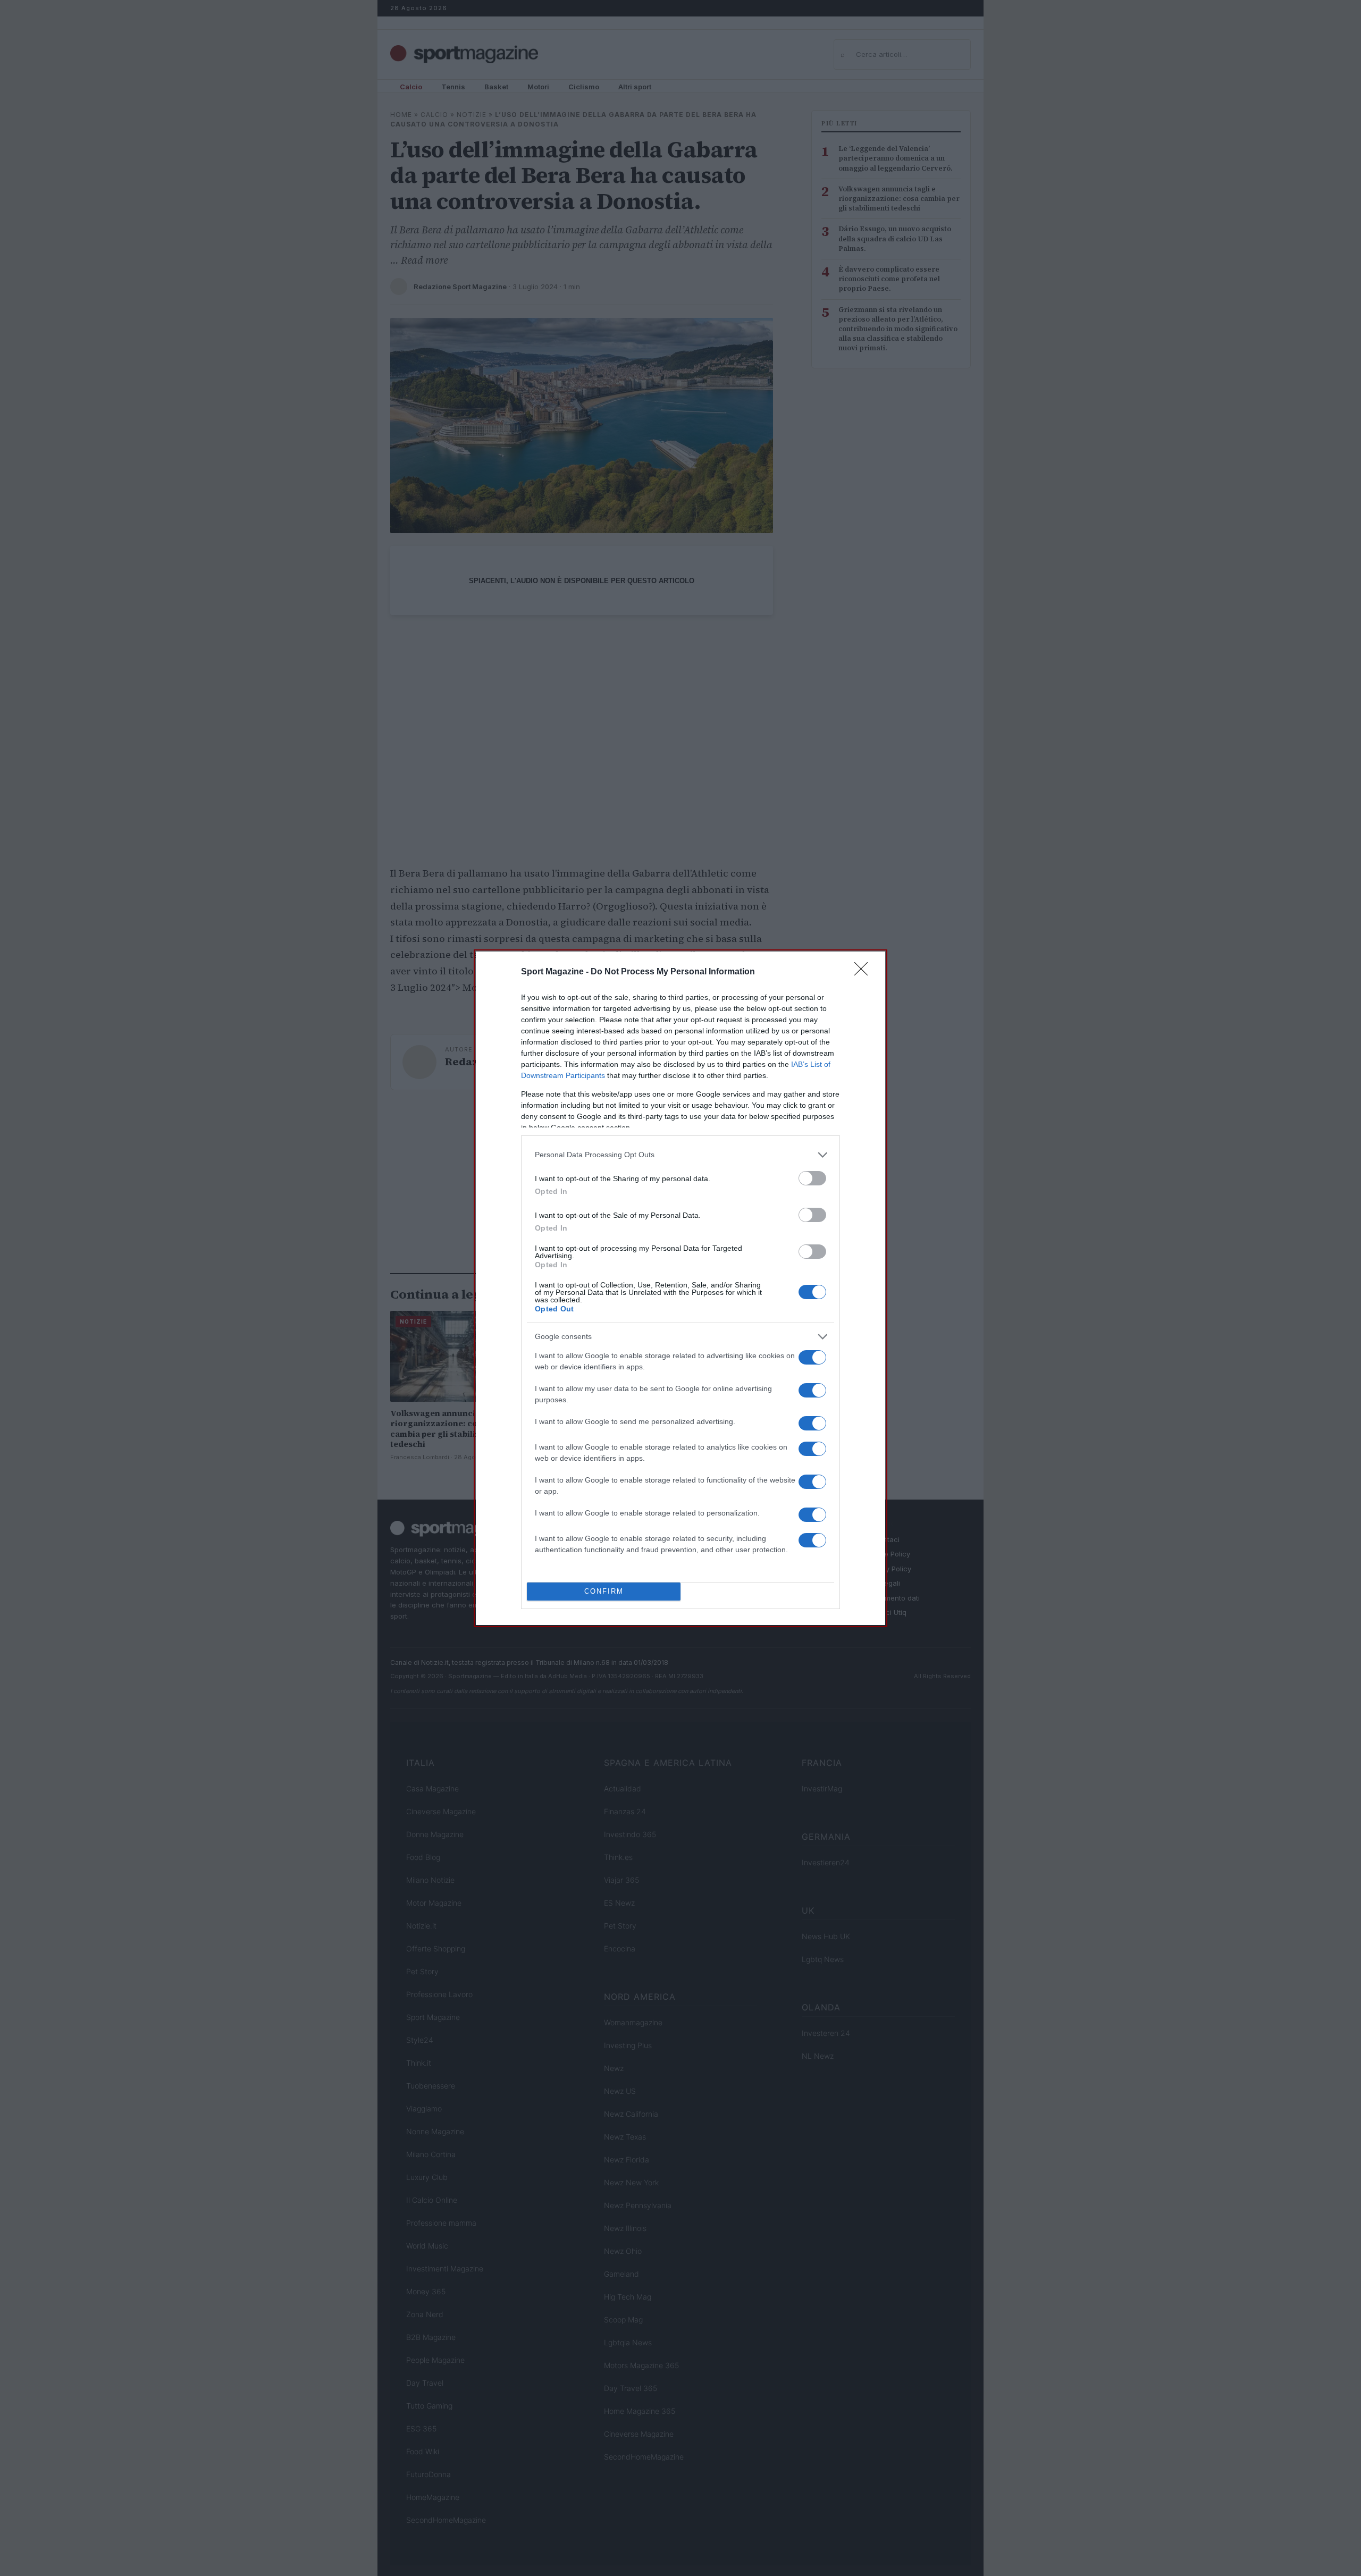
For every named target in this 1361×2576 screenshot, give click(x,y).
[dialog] (680, 1288)
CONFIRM (604, 1591)
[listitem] (680, 1155)
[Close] (864, 972)
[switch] (812, 1178)
